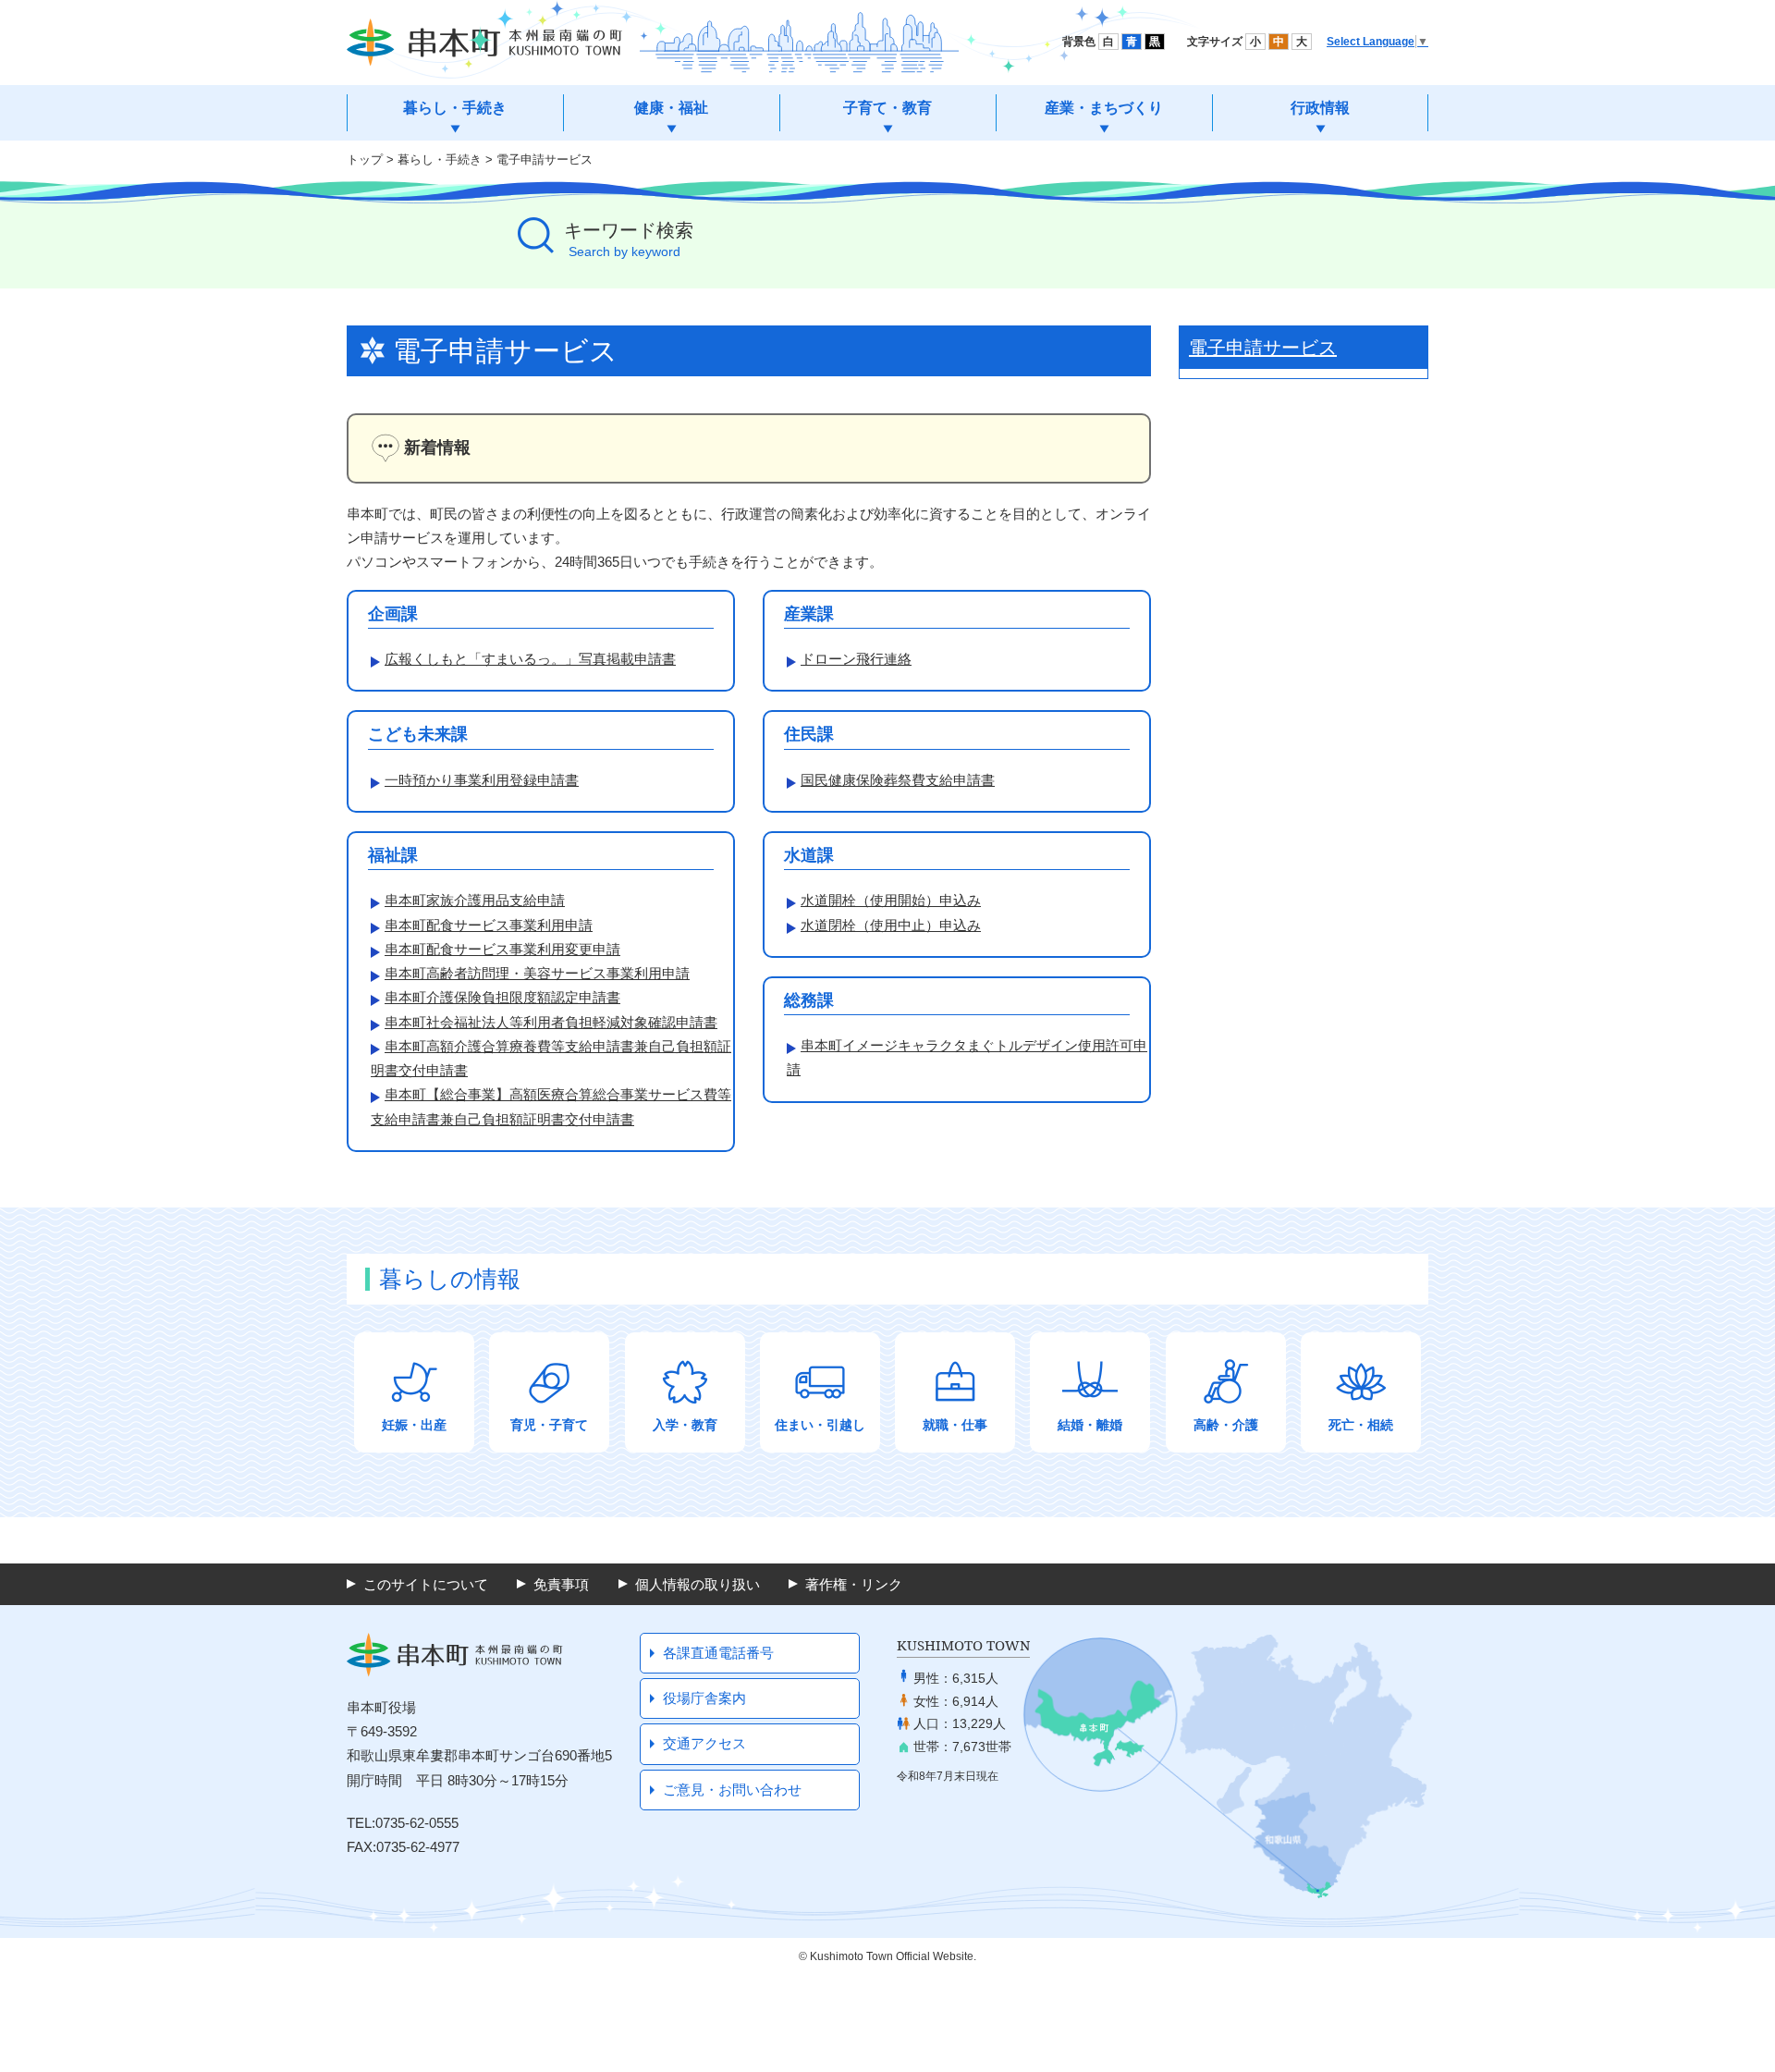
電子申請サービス (545, 159)
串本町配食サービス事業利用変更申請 (502, 949)
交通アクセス (704, 1743)
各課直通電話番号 (718, 1653)
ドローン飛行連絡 (856, 659)
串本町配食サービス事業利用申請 (489, 925)
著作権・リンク (854, 1584)
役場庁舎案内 (704, 1698)
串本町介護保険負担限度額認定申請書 (502, 997)
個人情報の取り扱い (698, 1584)
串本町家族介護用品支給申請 (475, 900)
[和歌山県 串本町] (484, 43)
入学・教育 (685, 1425)
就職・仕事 (955, 1425)
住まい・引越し (820, 1425)
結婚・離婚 (1090, 1425)
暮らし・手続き (440, 159)
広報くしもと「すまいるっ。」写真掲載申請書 (530, 659)
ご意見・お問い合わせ (732, 1790)
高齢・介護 (1226, 1425)
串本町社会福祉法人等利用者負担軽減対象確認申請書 (551, 1022)
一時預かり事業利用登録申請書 (482, 780)
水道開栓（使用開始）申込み (891, 900)
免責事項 (561, 1584)
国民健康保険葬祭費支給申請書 (898, 780)
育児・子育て (549, 1425)
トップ (365, 159)
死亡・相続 (1361, 1425)
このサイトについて (426, 1584)
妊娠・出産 (414, 1425)
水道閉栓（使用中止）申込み (891, 925)
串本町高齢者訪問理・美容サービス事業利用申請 (537, 973)
